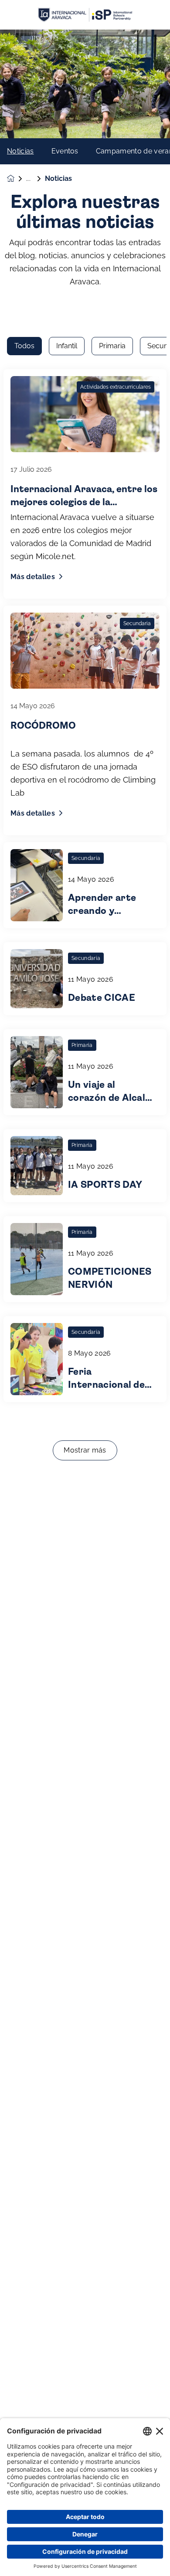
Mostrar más (85, 1450)
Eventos (65, 151)
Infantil (67, 346)
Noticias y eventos (36, 179)
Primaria (112, 346)
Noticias (20, 151)
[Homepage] (17, 178)
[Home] (85, 15)
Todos (24, 346)
